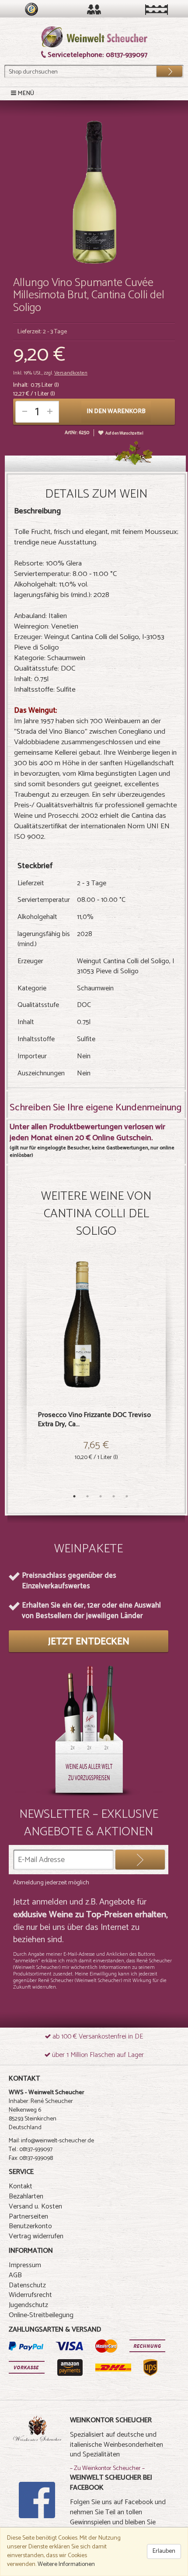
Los (164, 69)
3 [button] (101, 1496)
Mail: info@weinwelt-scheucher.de (51, 2141)
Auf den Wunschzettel (124, 433)
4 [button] (114, 1496)
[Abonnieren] (140, 1860)
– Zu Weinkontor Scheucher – (107, 2468)
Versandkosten (71, 373)
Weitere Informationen (66, 2564)
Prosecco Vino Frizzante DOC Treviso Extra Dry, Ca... (94, 1420)
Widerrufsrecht (30, 2295)
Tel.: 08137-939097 (31, 2150)
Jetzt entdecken (89, 1642)
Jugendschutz (28, 2305)
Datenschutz (27, 2285)
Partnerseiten (28, 2217)
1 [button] (74, 1496)
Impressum (25, 2265)
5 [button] (127, 1496)
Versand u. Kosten (35, 2207)
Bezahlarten (26, 2196)
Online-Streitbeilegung (41, 2315)
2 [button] (87, 1496)
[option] (96, 1373)
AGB (15, 2275)
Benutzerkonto (30, 2226)
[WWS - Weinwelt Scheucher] (94, 37)
